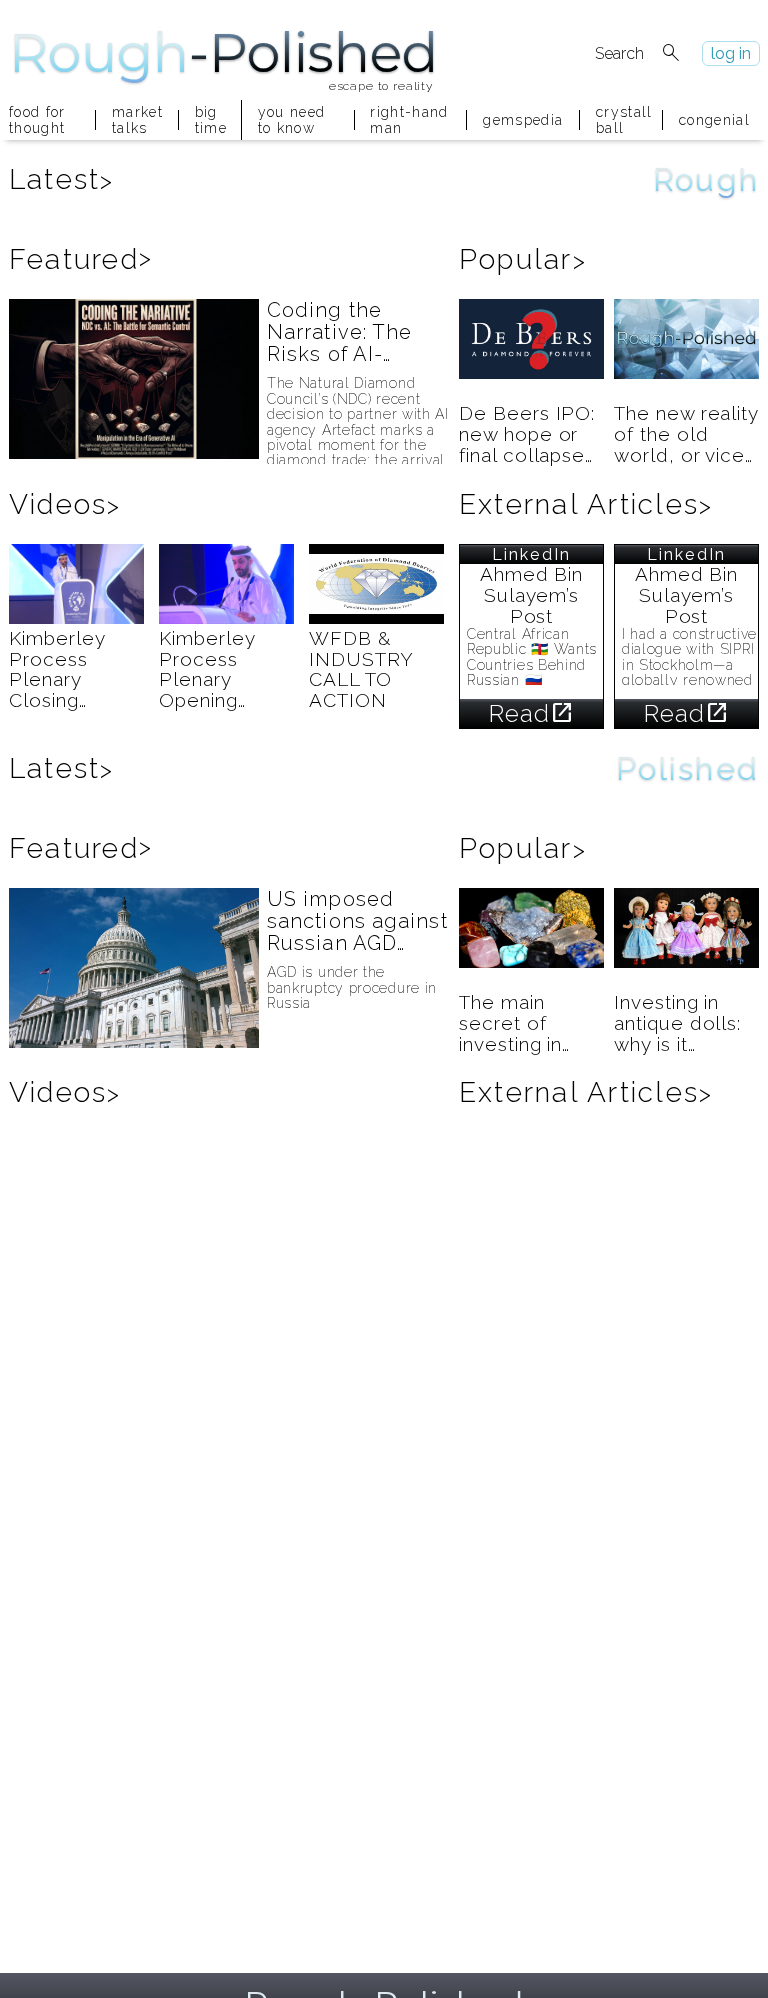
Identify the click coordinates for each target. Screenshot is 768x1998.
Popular (523, 259)
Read (532, 713)
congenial (714, 120)
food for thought (37, 120)
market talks (137, 120)
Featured (81, 259)
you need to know (292, 120)
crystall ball (621, 120)
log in (731, 53)
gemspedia (523, 120)
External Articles (586, 504)
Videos (65, 504)
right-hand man (409, 120)
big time (210, 120)
